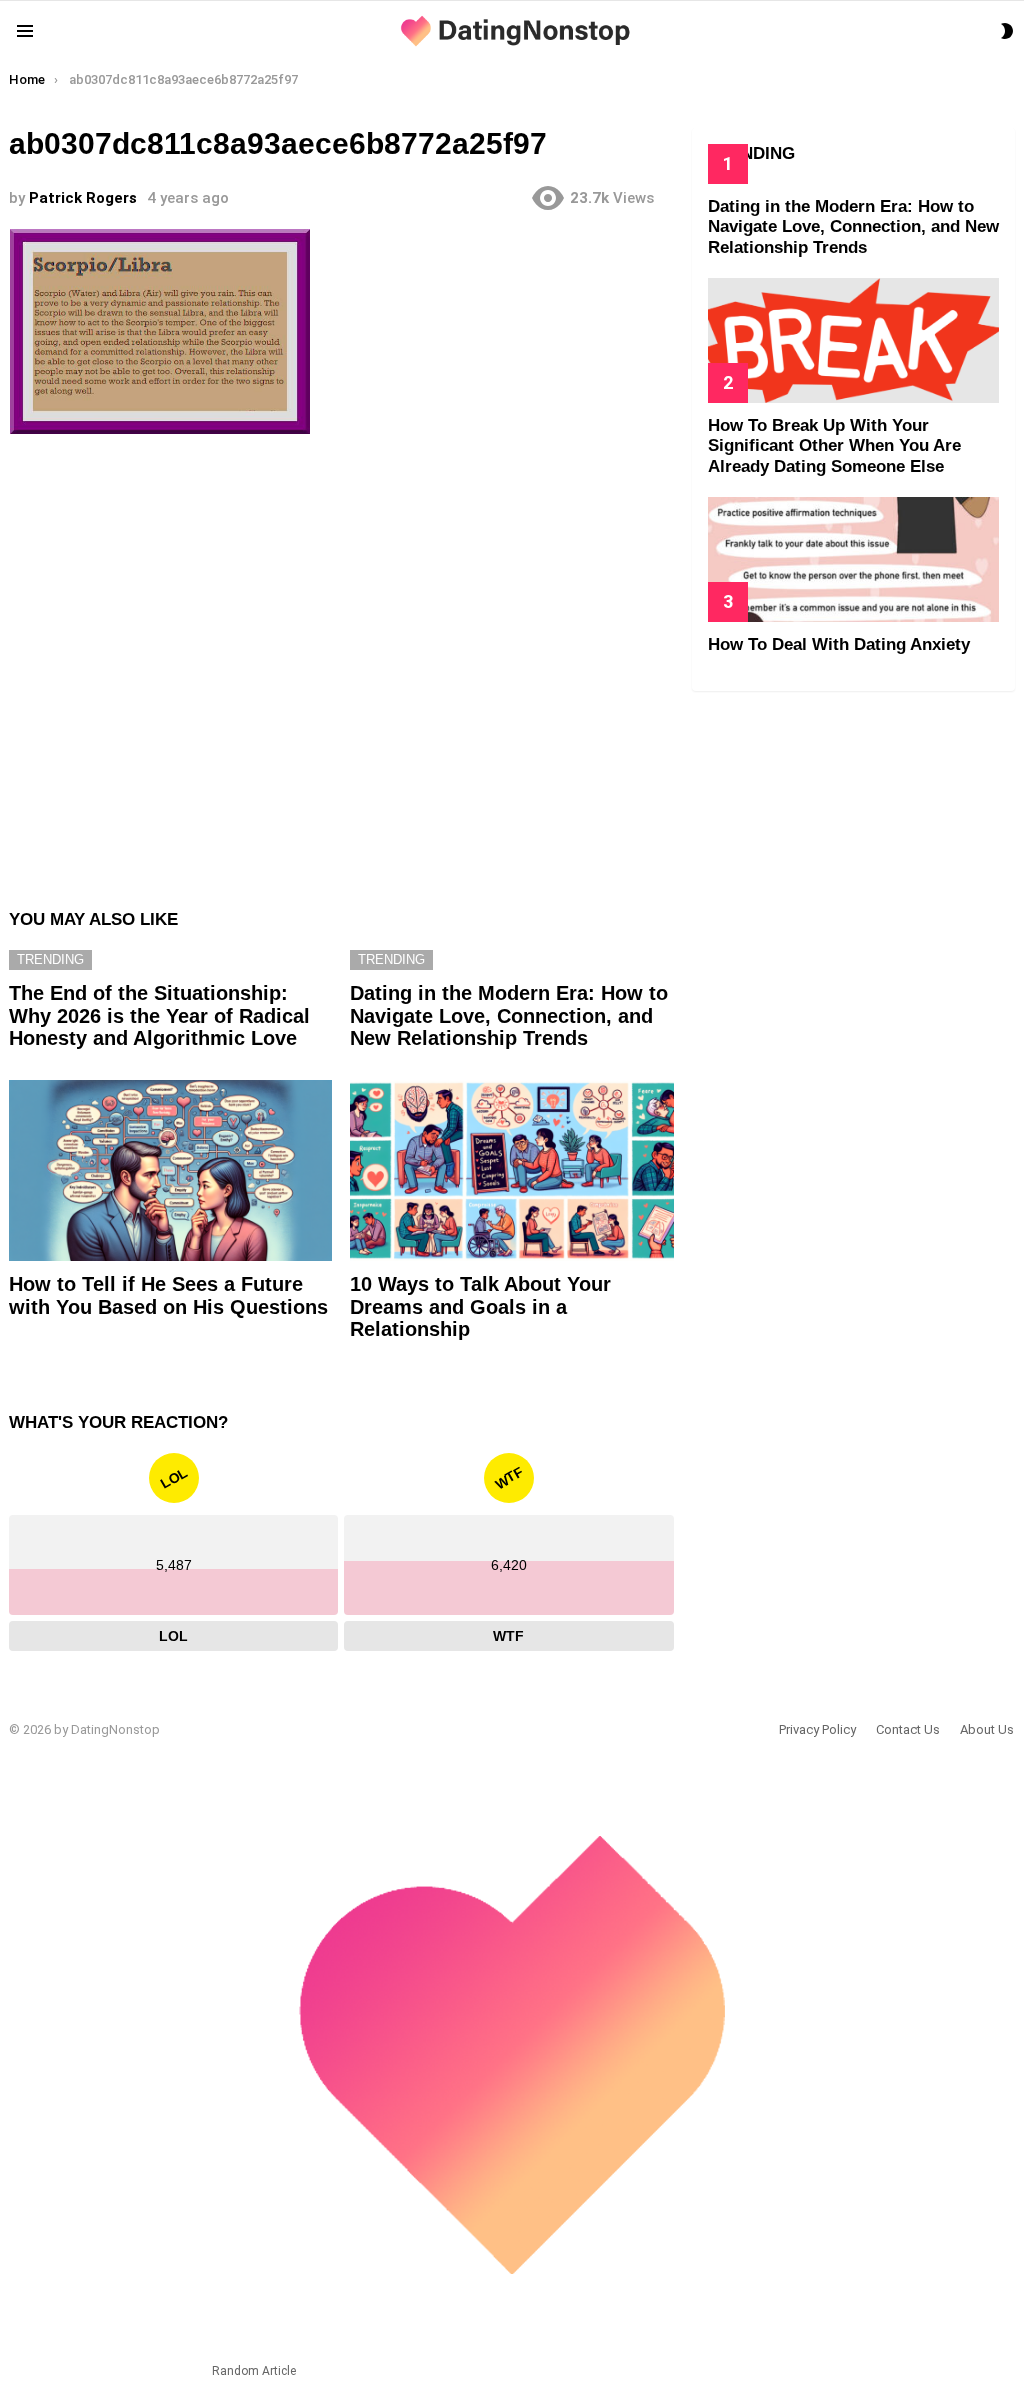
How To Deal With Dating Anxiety (839, 644)
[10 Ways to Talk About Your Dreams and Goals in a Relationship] (511, 1171)
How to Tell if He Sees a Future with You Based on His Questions (168, 1295)
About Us (987, 1729)
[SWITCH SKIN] (1007, 31)
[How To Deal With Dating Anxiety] (853, 559)
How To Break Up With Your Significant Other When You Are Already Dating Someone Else (834, 446)
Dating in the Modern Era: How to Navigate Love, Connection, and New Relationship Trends (509, 1015)
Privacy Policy (817, 1729)
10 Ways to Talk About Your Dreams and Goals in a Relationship (480, 1306)
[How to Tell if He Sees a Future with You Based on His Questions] (170, 1171)
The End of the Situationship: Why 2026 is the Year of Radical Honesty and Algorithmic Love (159, 1015)
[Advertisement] (341, 661)
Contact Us (908, 1729)
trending (50, 959)
